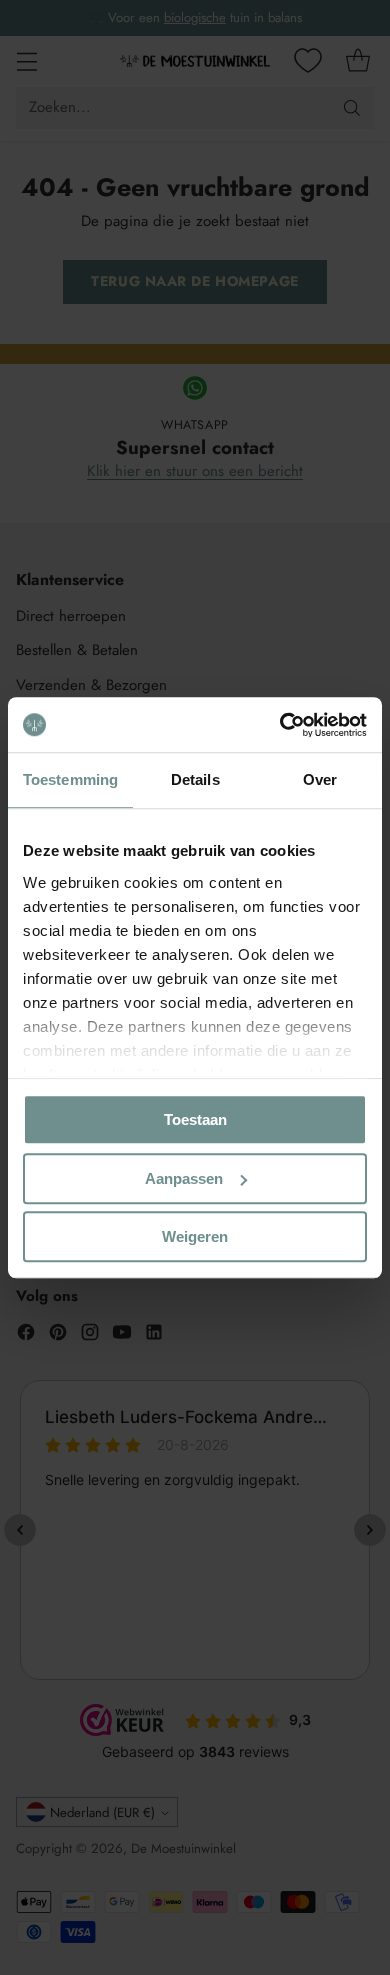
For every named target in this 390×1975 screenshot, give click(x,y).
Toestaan (195, 1119)
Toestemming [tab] (70, 779)
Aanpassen (184, 1178)
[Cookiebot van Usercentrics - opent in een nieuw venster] (280, 725)
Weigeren (195, 1236)
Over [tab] (320, 779)
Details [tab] (195, 779)
